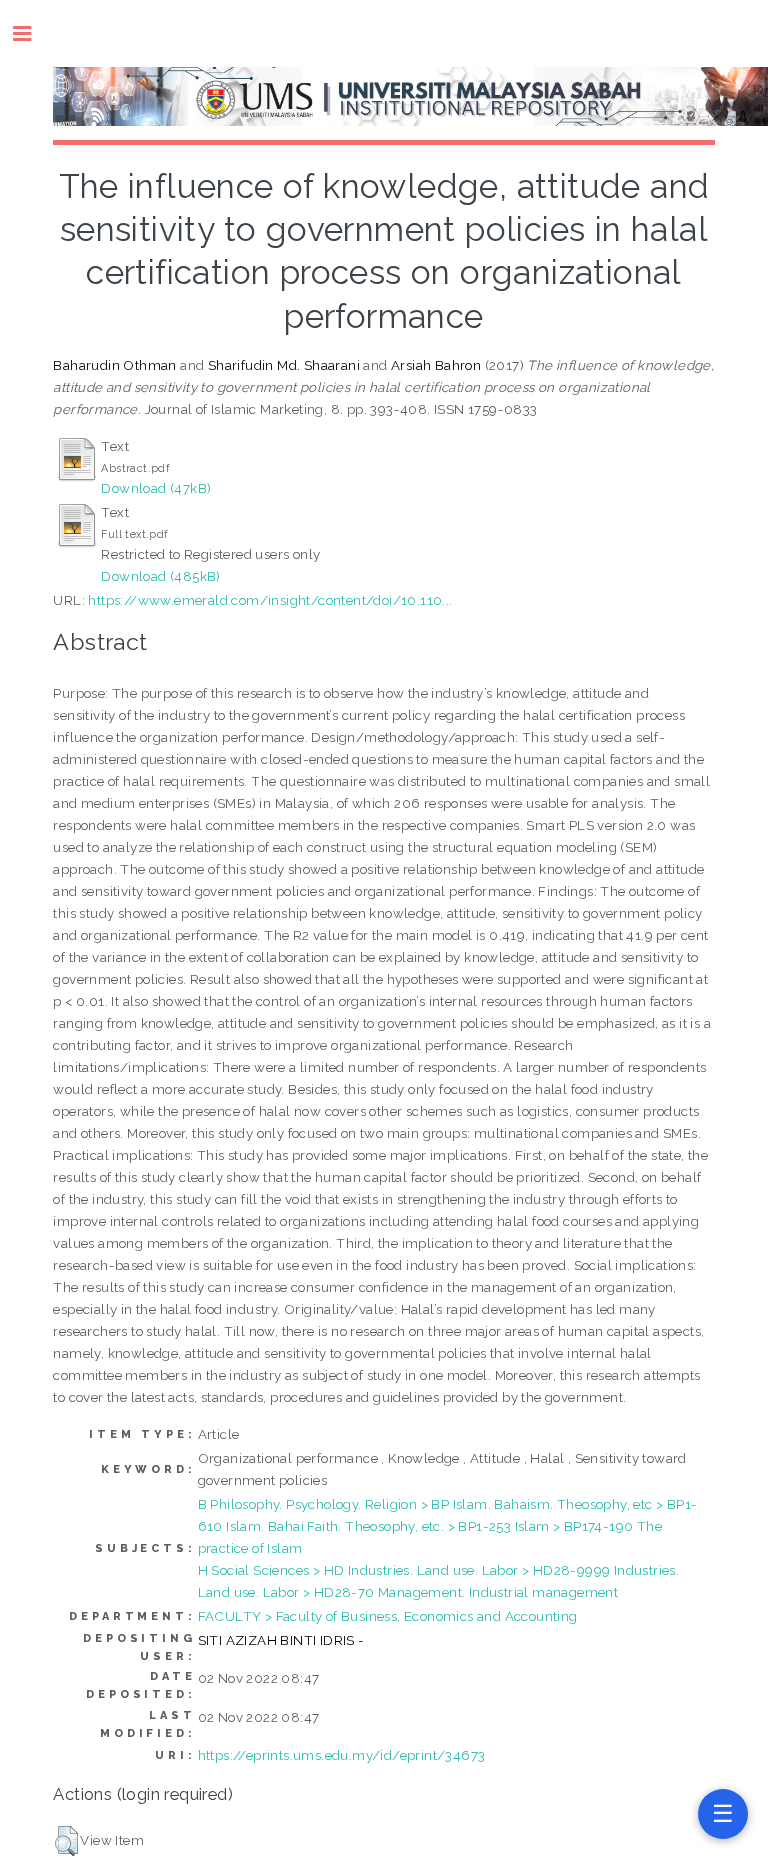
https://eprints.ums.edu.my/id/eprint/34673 (342, 1755)
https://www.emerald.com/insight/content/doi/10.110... (270, 600)
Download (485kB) (160, 576)
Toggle (32, 33)
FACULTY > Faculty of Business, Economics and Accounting (388, 1616)
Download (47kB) (156, 488)
